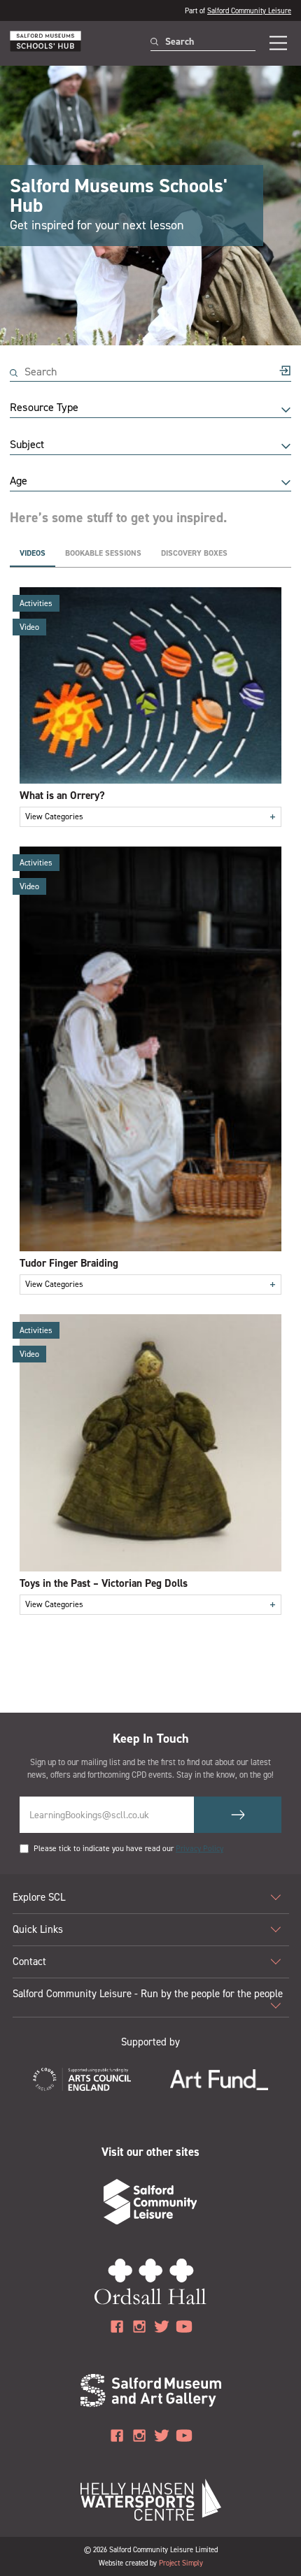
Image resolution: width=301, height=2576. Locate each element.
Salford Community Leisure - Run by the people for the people (148, 1994)
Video (29, 627)
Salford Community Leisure (249, 10)
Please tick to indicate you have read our (128, 1849)
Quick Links (38, 1929)
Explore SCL (39, 1897)
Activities (36, 603)
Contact (29, 1962)
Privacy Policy (199, 1849)
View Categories (150, 817)
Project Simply (181, 2563)
